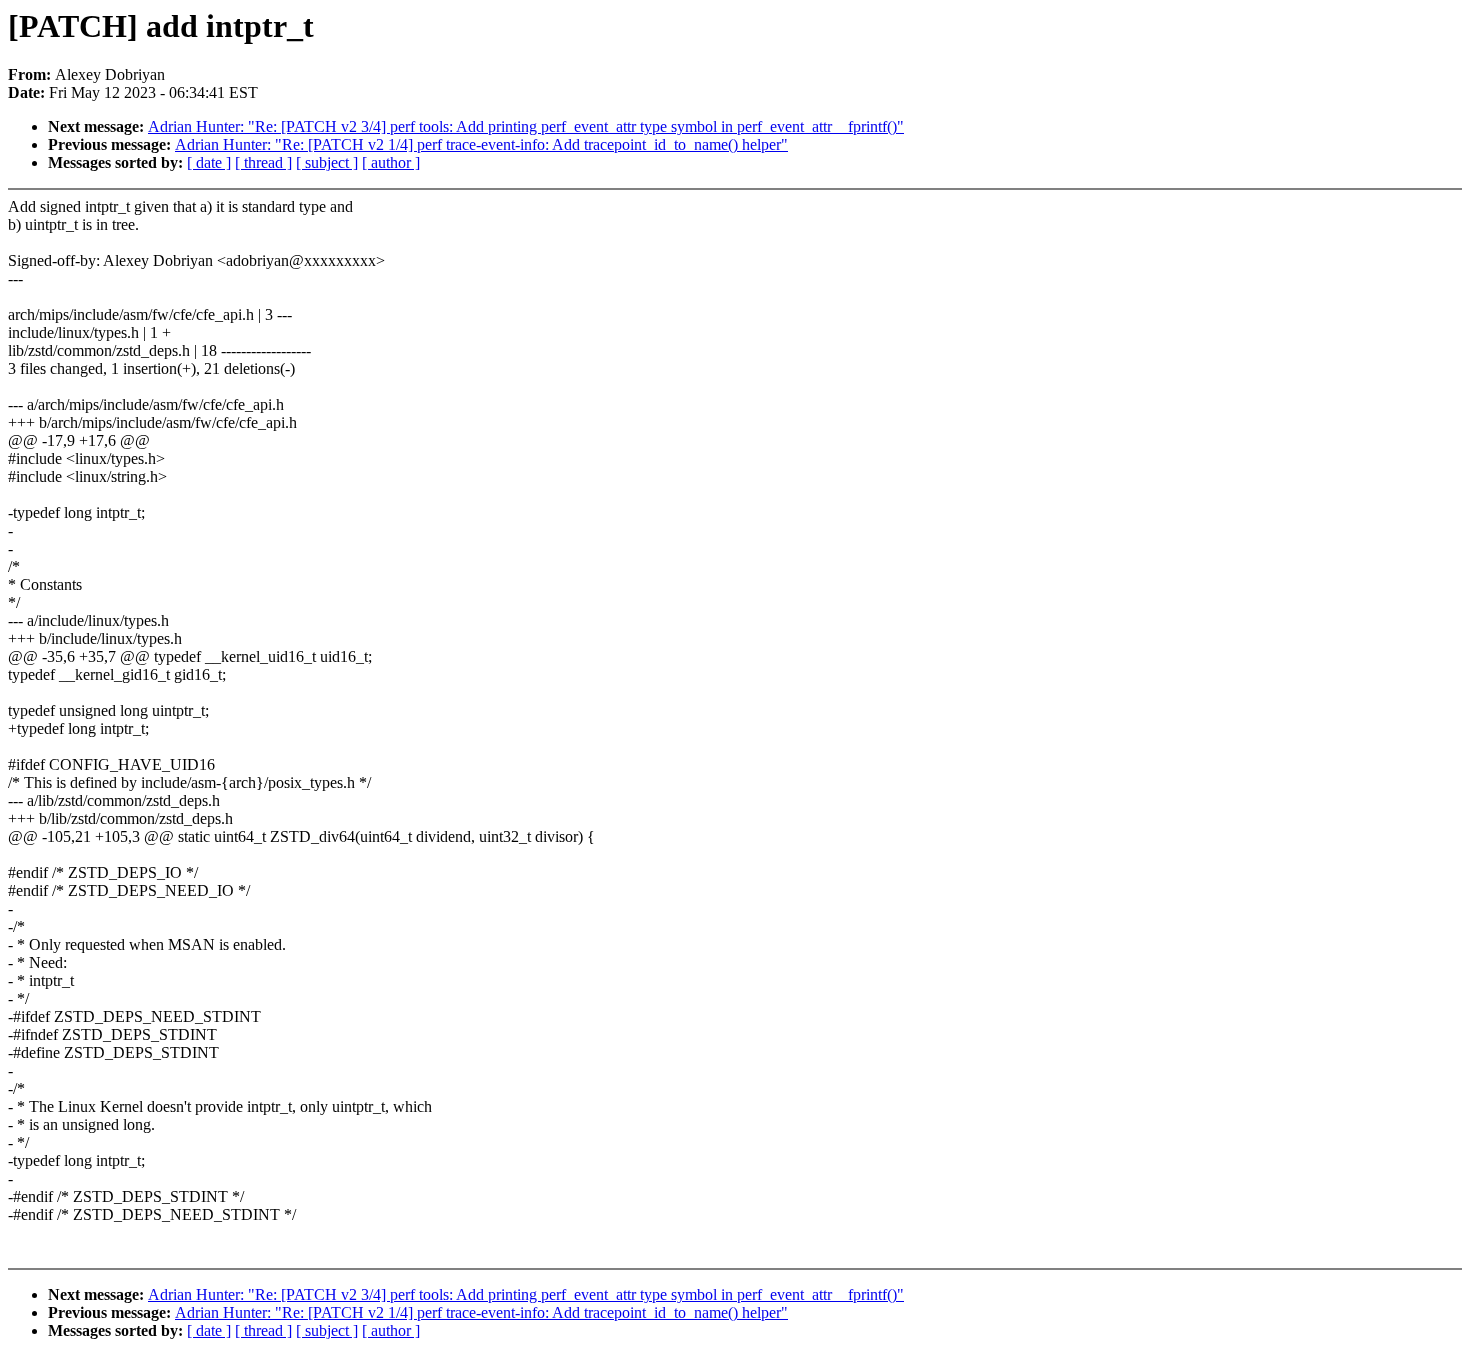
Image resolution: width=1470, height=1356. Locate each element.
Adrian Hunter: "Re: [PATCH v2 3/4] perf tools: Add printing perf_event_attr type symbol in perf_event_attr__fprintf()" (526, 126)
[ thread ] (263, 162)
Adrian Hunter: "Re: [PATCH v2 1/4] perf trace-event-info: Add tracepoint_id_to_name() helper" (481, 144)
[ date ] (209, 162)
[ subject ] (327, 162)
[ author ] (391, 162)
